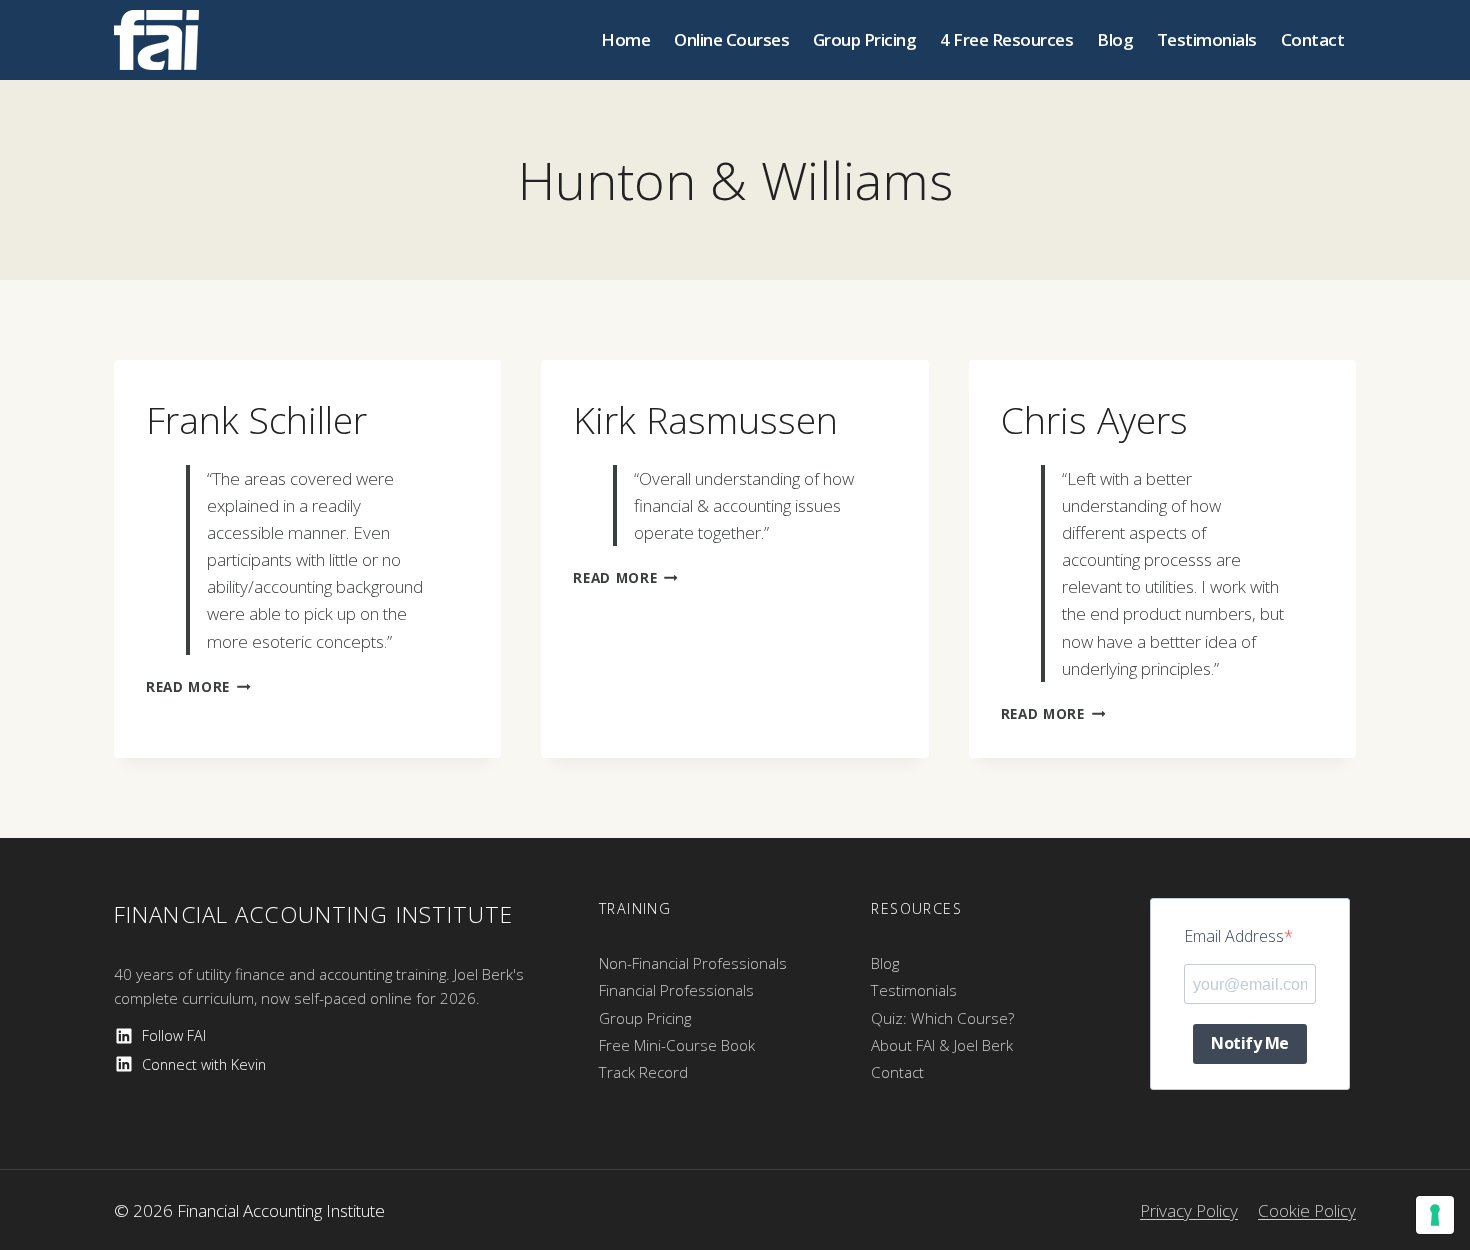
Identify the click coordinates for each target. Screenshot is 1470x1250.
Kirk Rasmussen (705, 419)
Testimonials (1207, 39)
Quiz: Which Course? (942, 1018)
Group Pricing (865, 39)
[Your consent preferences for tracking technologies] (1435, 1215)
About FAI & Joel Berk (942, 1045)
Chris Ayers (1094, 419)
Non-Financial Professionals (693, 963)
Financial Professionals (676, 990)
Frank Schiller (256, 419)
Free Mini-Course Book (677, 1045)
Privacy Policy (1189, 1210)
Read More (198, 686)
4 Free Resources (1006, 39)
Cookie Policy (1307, 1210)
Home (625, 39)
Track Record (643, 1072)
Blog (1115, 39)
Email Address (1234, 936)
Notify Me (1250, 1043)
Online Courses (731, 39)
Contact (1313, 39)
